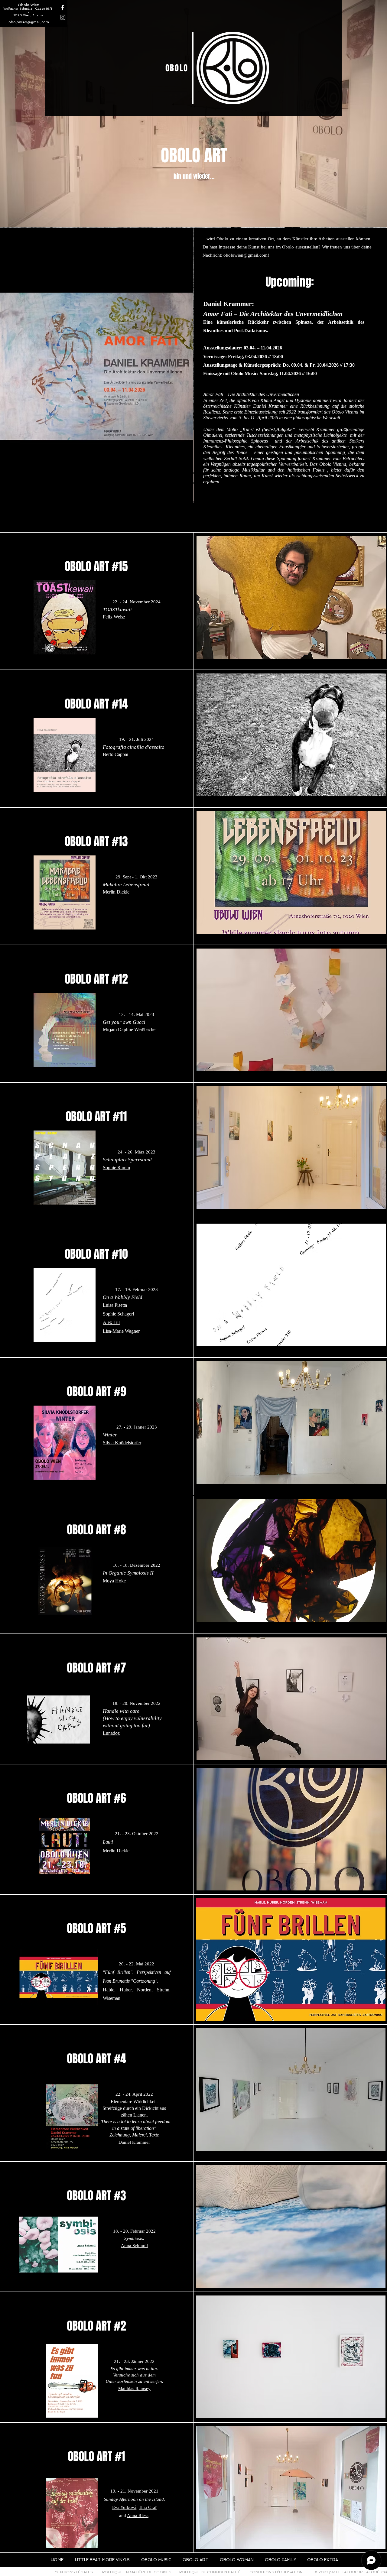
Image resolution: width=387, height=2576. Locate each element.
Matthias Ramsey (134, 2389)
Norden (144, 1990)
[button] (291, 597)
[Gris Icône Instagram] (63, 17)
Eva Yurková (124, 2507)
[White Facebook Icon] (63, 7)
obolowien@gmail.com (29, 22)
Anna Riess (138, 2516)
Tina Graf (148, 2507)
